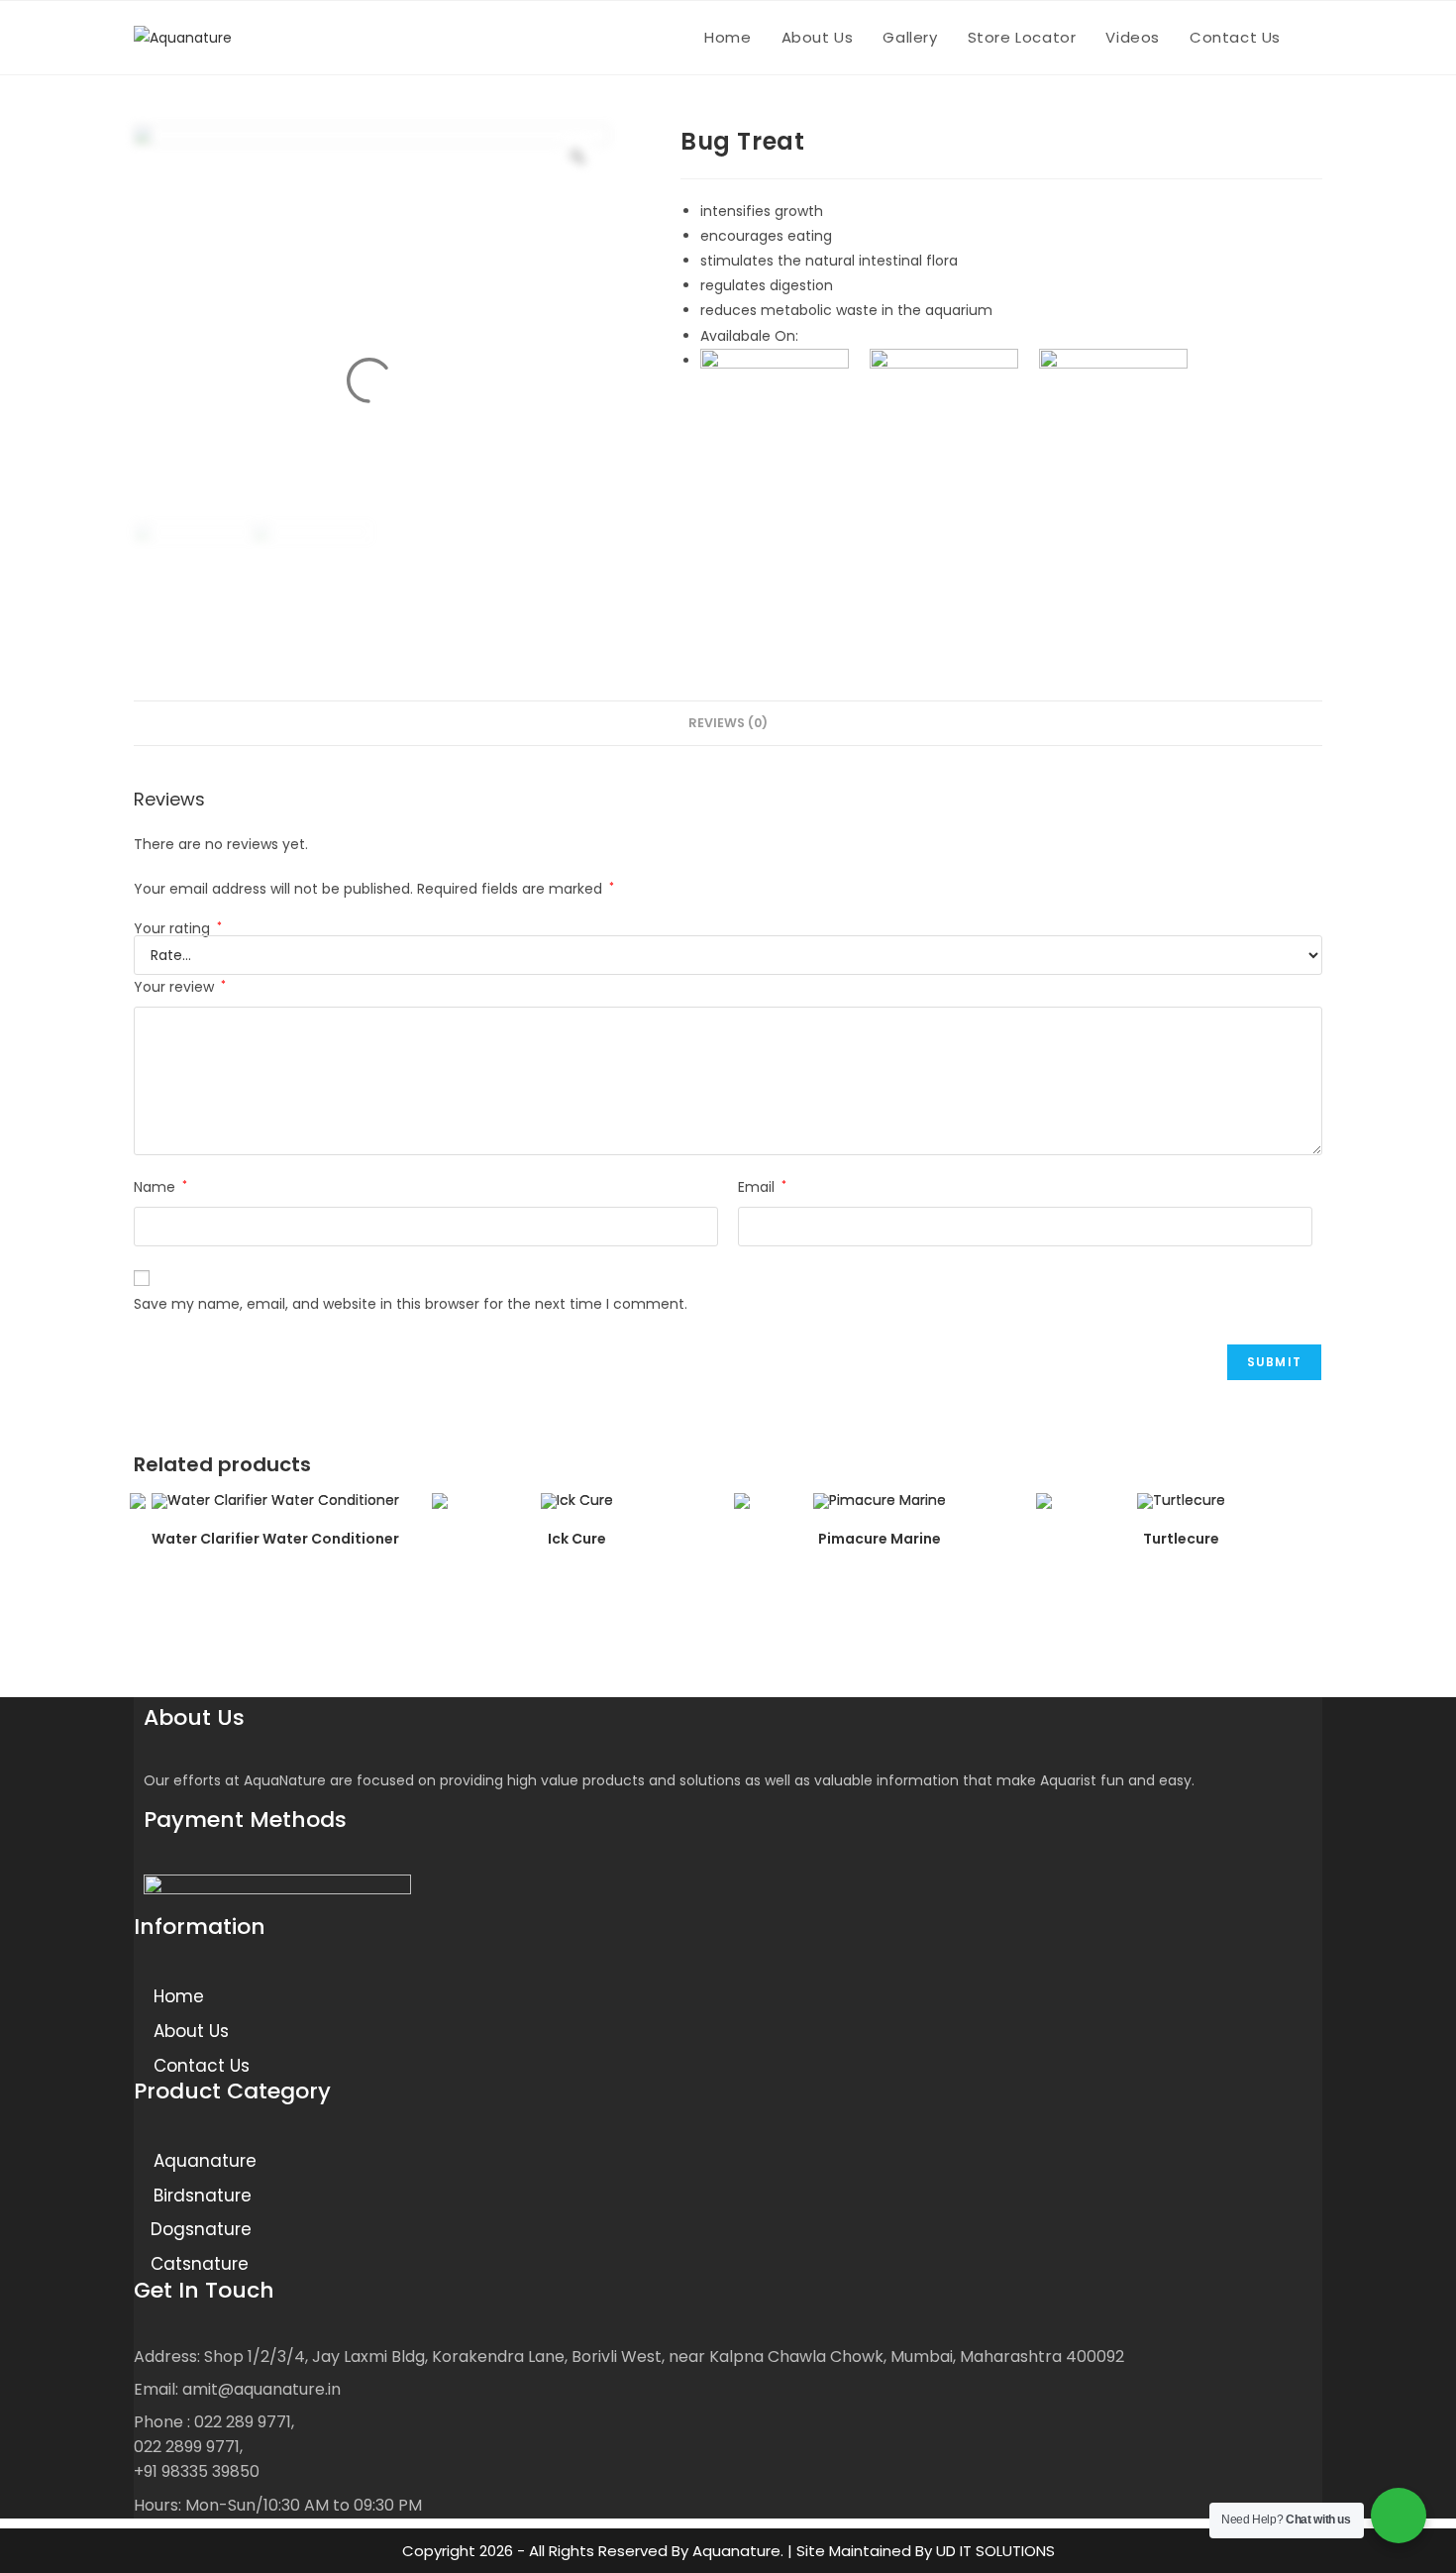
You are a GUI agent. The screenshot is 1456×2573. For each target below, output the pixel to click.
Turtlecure (1181, 1539)
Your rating (178, 928)
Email (762, 1187)
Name (160, 1187)
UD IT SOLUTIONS (995, 2551)
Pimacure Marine (880, 1539)
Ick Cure (577, 1539)
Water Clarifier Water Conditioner (275, 1539)
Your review (180, 987)
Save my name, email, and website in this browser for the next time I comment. (411, 1304)
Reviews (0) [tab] (728, 723)
